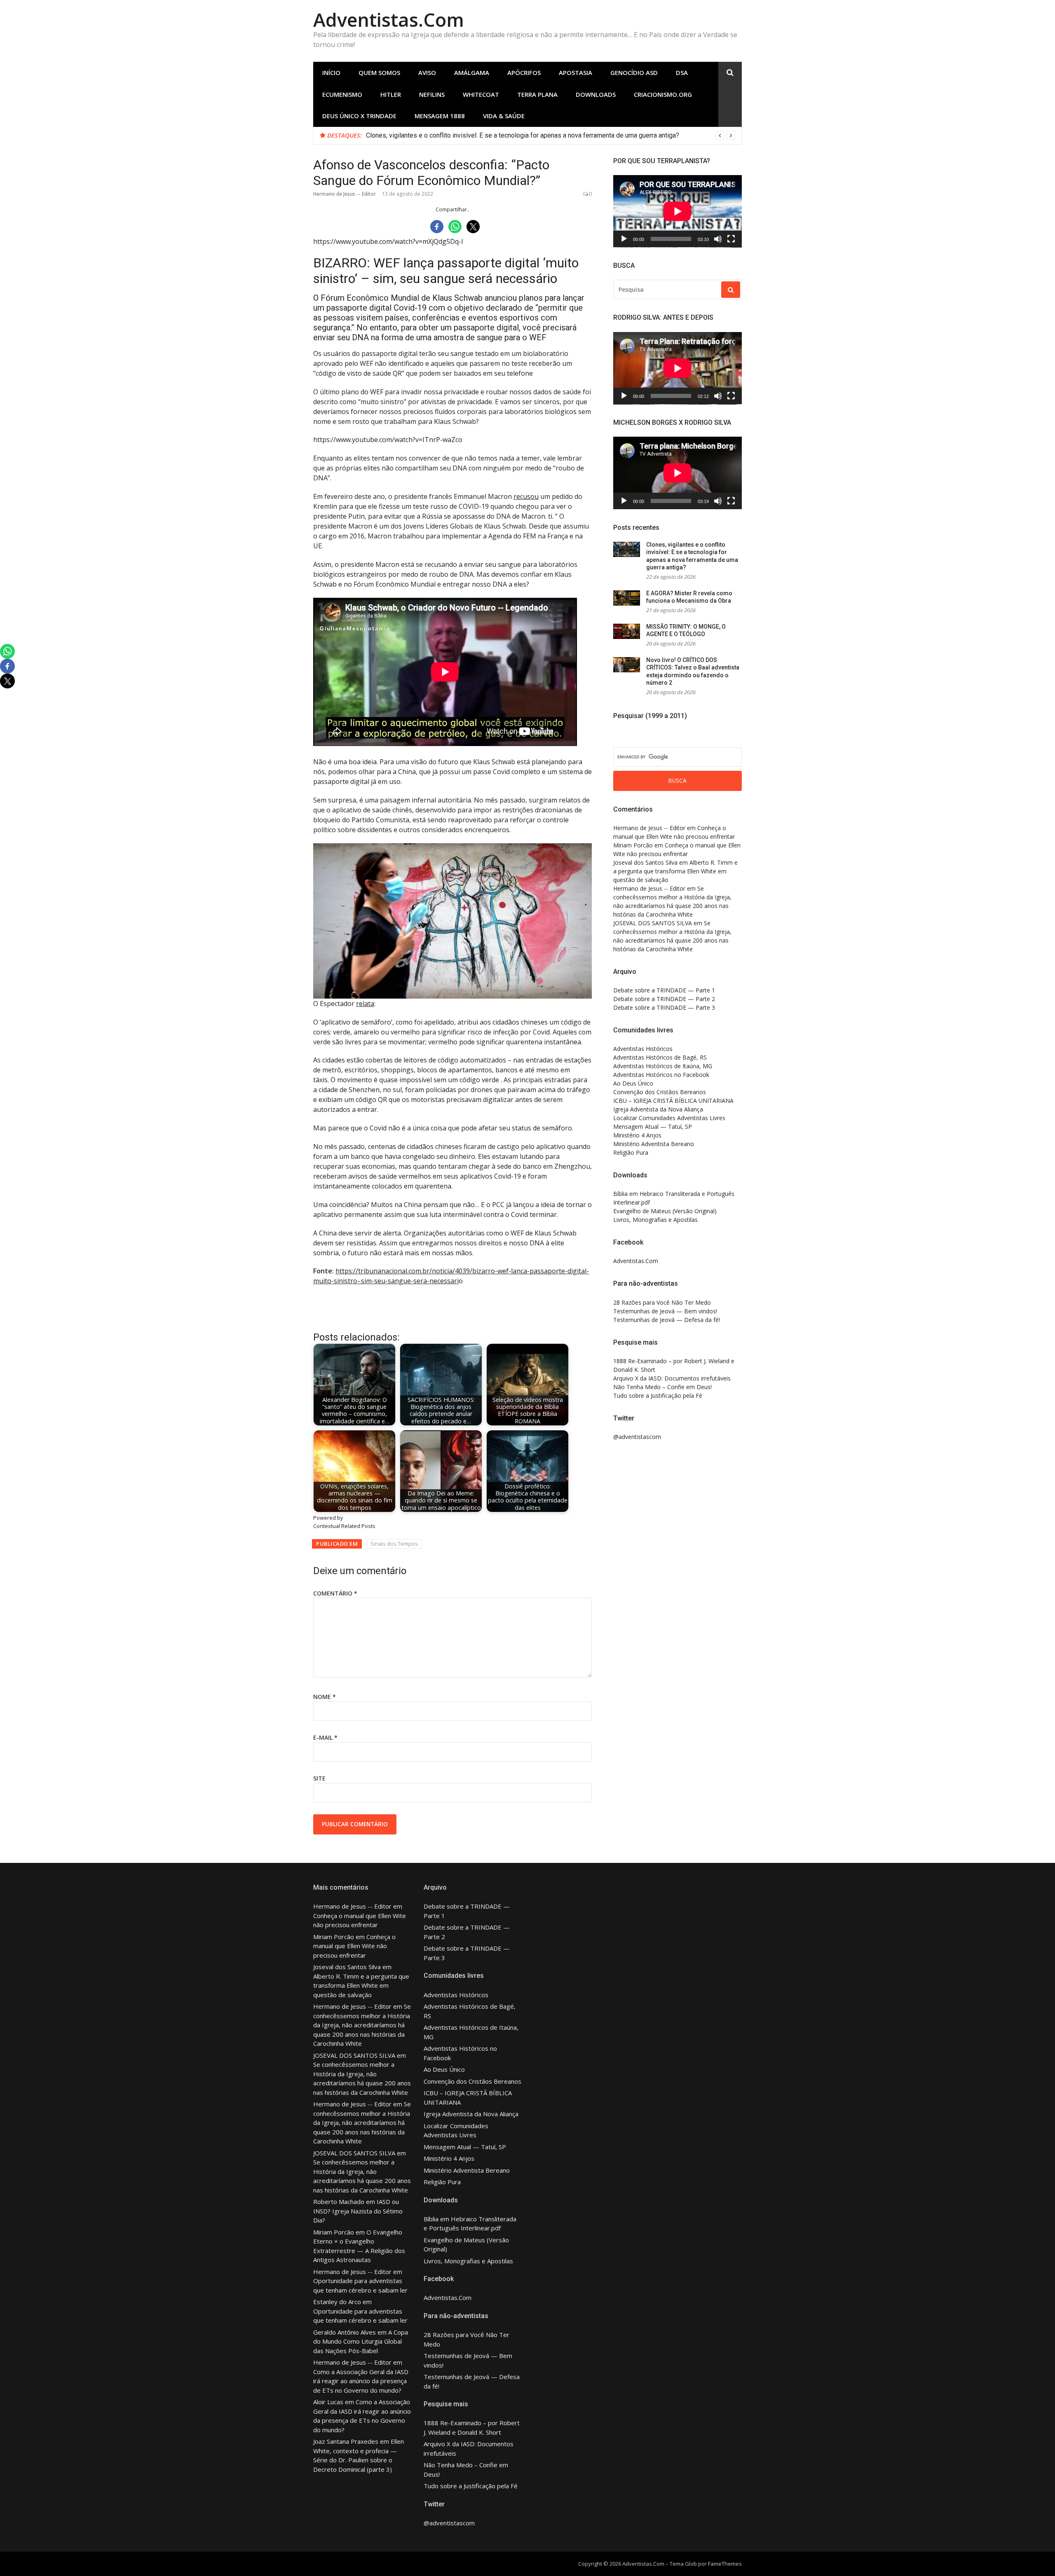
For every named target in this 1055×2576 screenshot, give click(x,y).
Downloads (596, 94)
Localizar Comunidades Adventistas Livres (669, 1118)
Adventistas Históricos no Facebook (661, 1075)
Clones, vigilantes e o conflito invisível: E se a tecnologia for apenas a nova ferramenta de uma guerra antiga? (523, 135)
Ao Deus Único (633, 1083)
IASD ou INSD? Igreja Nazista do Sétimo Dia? (358, 2211)
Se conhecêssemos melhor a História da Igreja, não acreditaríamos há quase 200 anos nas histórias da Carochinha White (362, 2025)
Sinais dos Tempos (394, 1544)
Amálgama (472, 73)
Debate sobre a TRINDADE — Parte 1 (664, 990)
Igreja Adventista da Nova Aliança (658, 1109)
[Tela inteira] (731, 239)
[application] (678, 211)
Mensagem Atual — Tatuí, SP (653, 1127)
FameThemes (725, 2564)
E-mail (325, 1737)
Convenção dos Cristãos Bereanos (660, 1092)
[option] (551, 136)
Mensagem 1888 (440, 116)
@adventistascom (637, 1437)
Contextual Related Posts (344, 1526)
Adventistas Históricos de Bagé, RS (660, 1057)
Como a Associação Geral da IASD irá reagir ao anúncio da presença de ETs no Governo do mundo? (361, 2381)
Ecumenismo (342, 94)
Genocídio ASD (634, 73)
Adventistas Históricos (643, 1049)
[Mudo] (718, 239)
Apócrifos (524, 73)
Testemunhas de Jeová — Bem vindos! (665, 1311)
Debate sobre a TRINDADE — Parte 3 (664, 1007)
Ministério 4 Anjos (637, 1135)
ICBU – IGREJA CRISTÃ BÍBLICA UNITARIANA (673, 1101)
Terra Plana (537, 94)
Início (331, 73)
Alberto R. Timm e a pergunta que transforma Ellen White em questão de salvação (675, 871)
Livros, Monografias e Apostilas (655, 1220)
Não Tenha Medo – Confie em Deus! (662, 1387)
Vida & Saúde (504, 116)
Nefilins (432, 94)
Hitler (391, 94)
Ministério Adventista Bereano (654, 1144)
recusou (526, 496)
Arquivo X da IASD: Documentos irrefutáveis (672, 1378)
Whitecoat (481, 94)
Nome (325, 1697)
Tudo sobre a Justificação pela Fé (658, 1396)
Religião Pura (631, 1152)
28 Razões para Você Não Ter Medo (662, 1302)
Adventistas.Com (389, 20)
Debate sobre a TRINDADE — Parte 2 (664, 999)
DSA (682, 73)
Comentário (335, 1593)
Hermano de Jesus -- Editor (345, 194)
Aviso (427, 73)
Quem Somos (379, 73)
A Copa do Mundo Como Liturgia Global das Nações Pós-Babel (361, 2341)
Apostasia (576, 73)
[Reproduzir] (624, 239)
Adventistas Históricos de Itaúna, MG (663, 1066)
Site (319, 1778)
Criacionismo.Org (663, 94)
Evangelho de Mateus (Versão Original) (665, 1211)
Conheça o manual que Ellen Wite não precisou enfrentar (354, 1946)
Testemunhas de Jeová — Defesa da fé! (667, 1320)
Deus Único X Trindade (359, 116)
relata (365, 1004)
